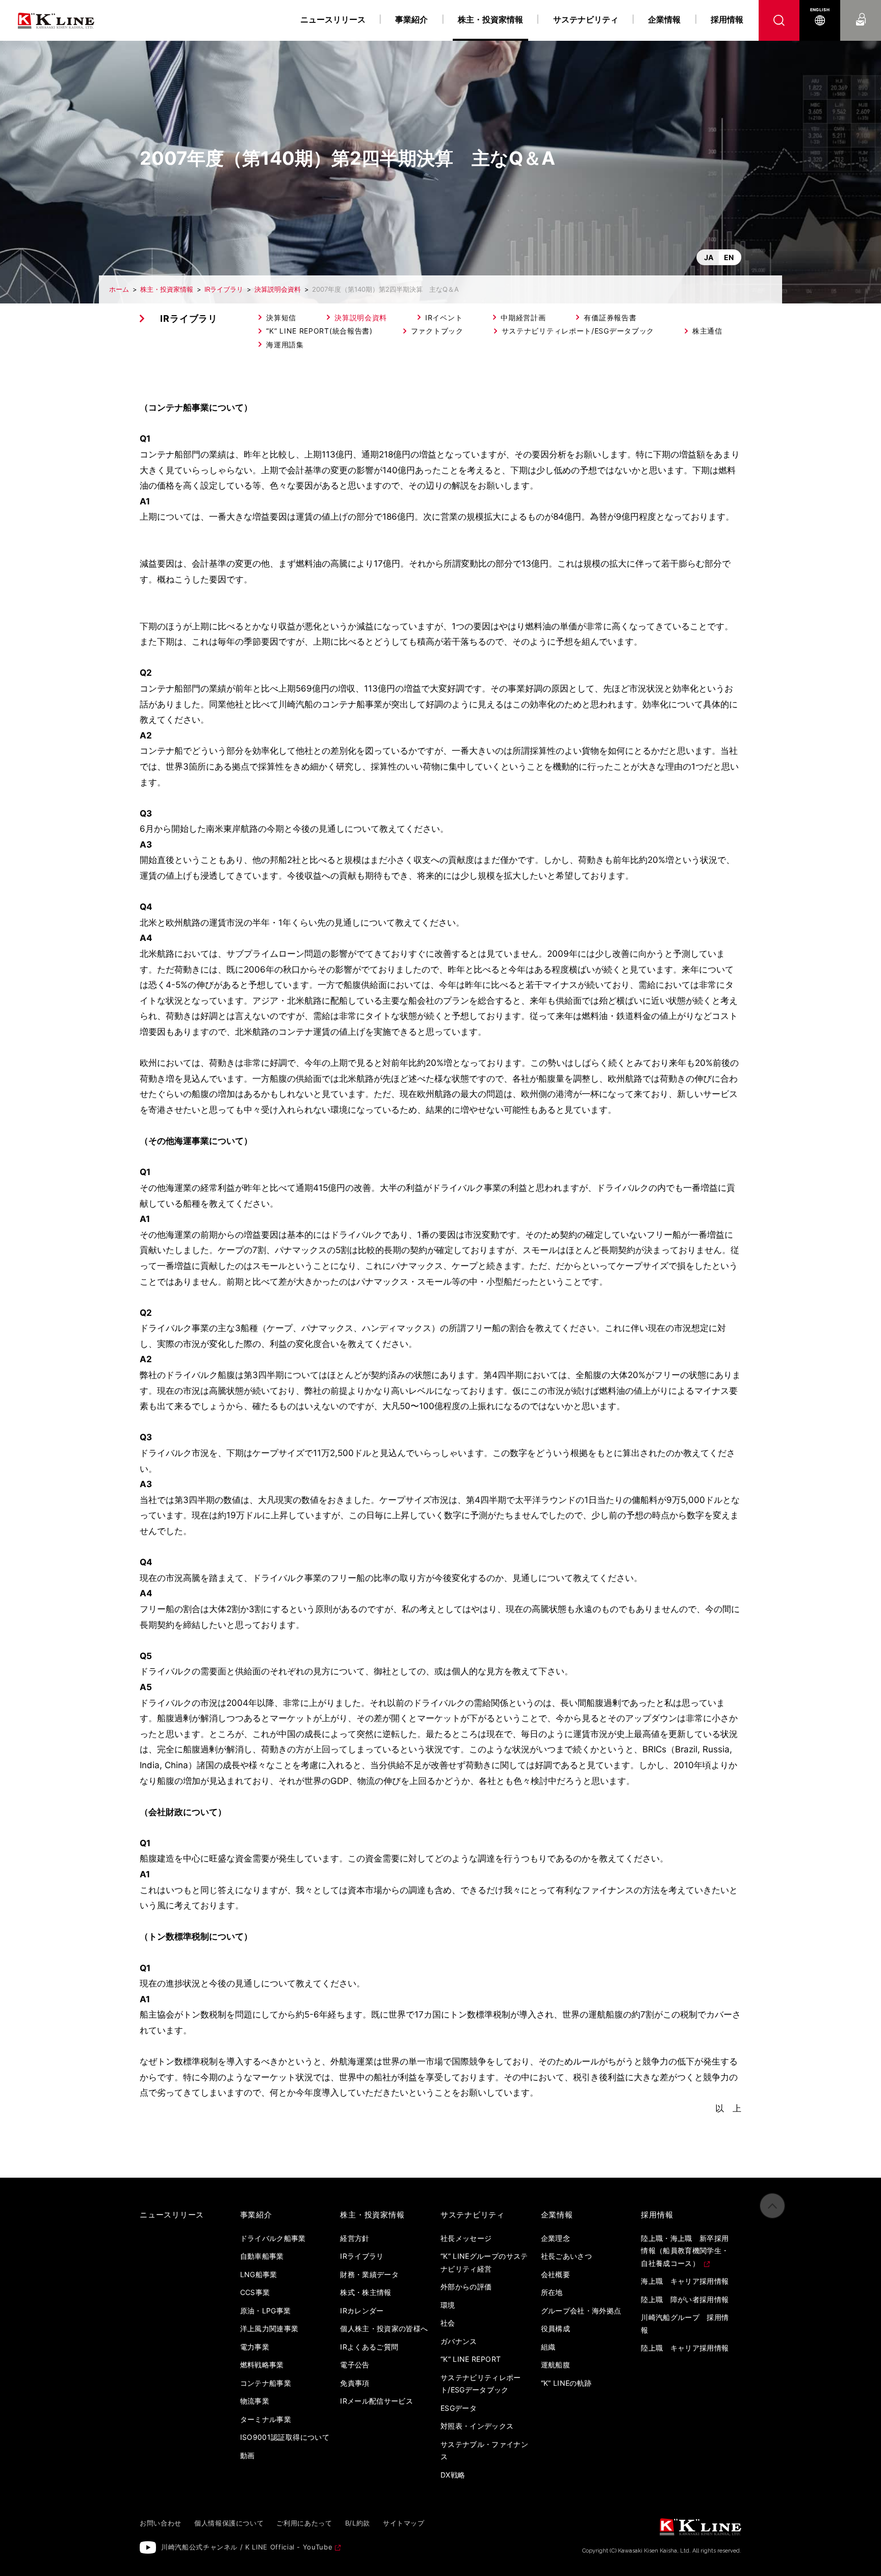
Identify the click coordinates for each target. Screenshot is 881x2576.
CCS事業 (255, 2292)
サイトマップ (404, 2523)
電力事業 (255, 2347)
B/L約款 (358, 2523)
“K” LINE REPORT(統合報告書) (319, 331)
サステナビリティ (586, 19)
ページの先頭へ (772, 2206)
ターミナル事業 (266, 2419)
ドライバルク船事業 (273, 2238)
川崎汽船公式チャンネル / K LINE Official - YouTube (247, 2547)
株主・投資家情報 (167, 289)
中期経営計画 (523, 317)
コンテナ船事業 (266, 2383)
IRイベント (444, 317)
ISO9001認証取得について (285, 2437)
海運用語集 (285, 345)
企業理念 (555, 2238)
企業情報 (664, 19)
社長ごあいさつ (566, 2256)
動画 (248, 2455)
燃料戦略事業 (262, 2365)
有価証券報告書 (610, 317)
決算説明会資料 (278, 289)
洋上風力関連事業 (269, 2328)
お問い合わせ (861, 10)
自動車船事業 (262, 2256)
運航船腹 (555, 2365)
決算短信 (281, 317)
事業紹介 (411, 19)
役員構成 (555, 2328)
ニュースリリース (333, 19)
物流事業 (255, 2401)
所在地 (552, 2292)
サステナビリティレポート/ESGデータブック (578, 331)
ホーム (119, 289)
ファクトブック (437, 331)
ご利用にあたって (304, 2523)
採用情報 (727, 19)
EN (729, 257)
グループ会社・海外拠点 (581, 2311)
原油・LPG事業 (266, 2311)
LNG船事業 (259, 2274)
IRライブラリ (224, 289)
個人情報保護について (229, 2523)
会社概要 (555, 2274)
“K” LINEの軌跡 (566, 2383)
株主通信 (707, 331)
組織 (548, 2347)
